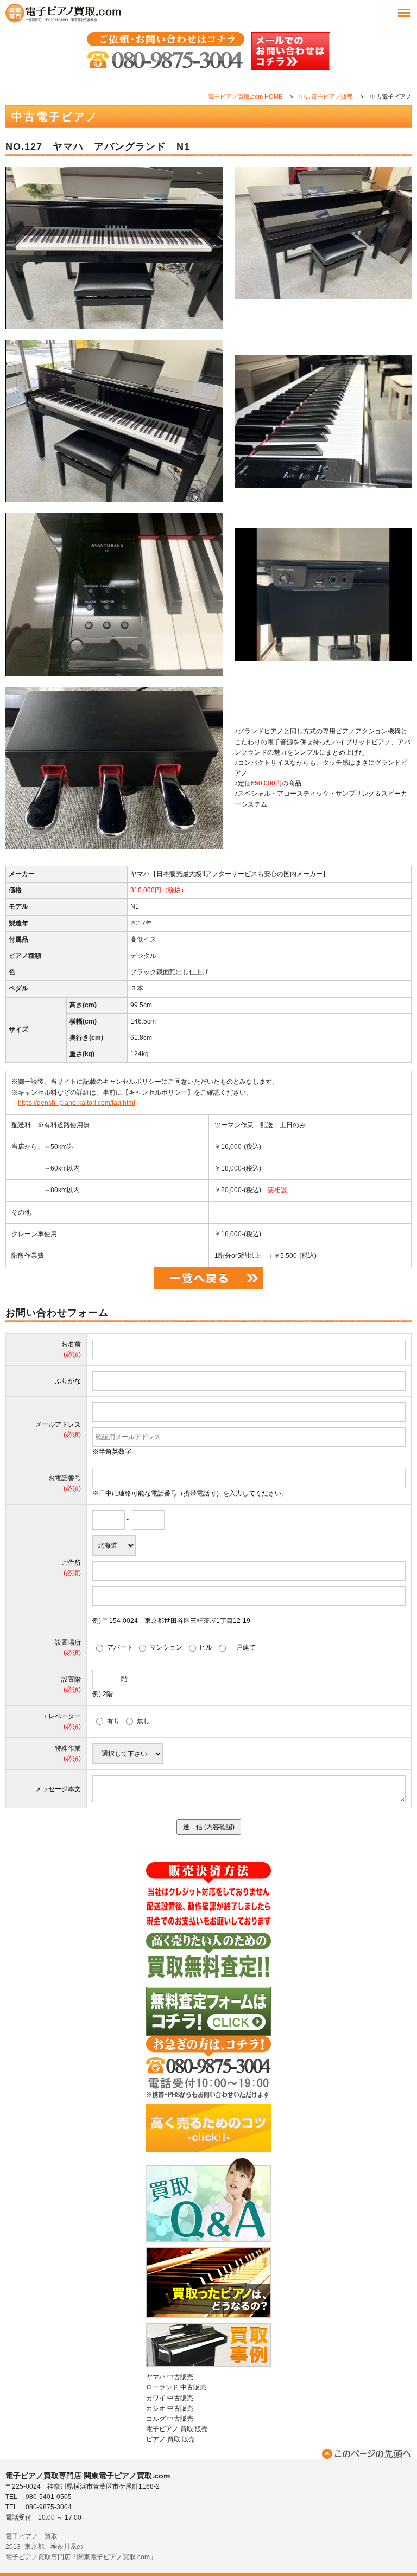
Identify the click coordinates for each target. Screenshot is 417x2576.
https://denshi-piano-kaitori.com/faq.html (77, 1103)
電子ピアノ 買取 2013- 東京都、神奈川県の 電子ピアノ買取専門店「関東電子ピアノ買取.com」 (81, 2547)
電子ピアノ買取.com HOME (245, 97)
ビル (206, 1647)
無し (143, 1721)
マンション (166, 1647)
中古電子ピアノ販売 (326, 97)
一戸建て (242, 1647)
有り (113, 1721)
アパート (120, 1647)
